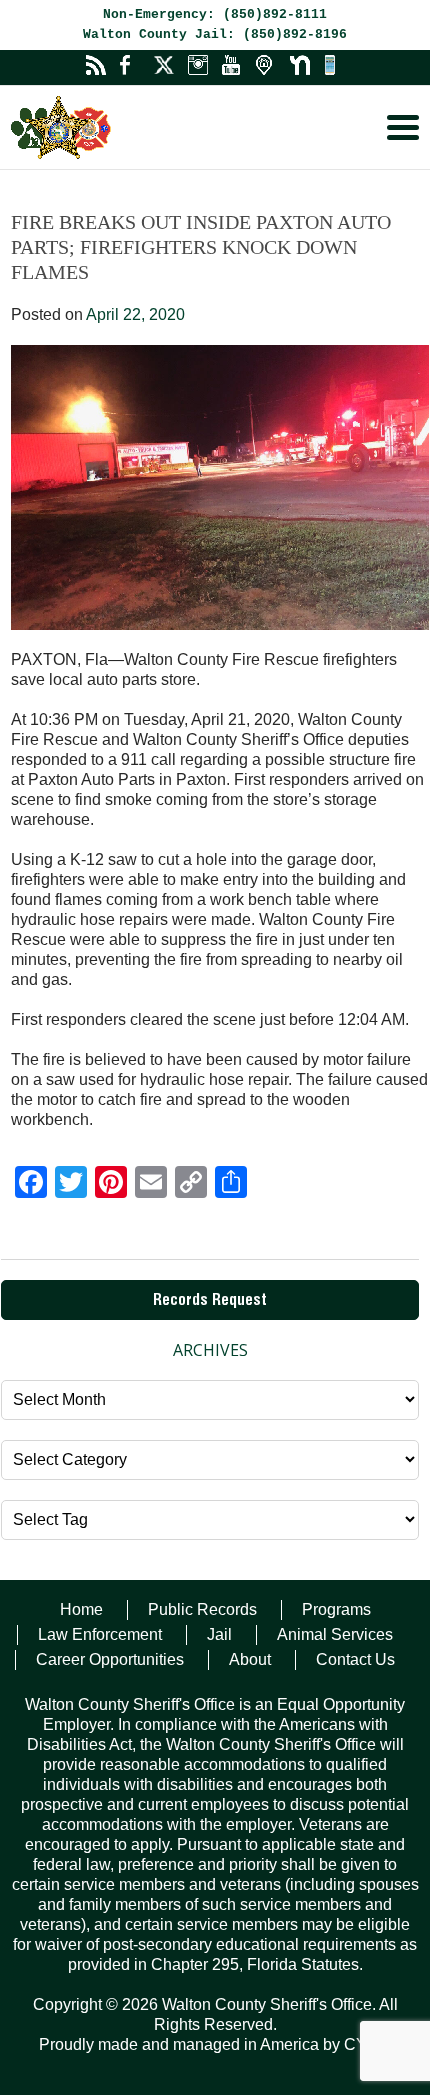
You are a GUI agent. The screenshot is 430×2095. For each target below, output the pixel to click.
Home (81, 1609)
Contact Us (355, 1659)
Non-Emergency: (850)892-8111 (215, 14)
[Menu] (403, 127)
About (250, 1659)
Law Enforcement (100, 1634)
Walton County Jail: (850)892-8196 (215, 34)
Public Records (202, 1609)
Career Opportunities (110, 1659)
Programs (336, 1609)
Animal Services (335, 1634)
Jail (219, 1634)
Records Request (210, 1302)
